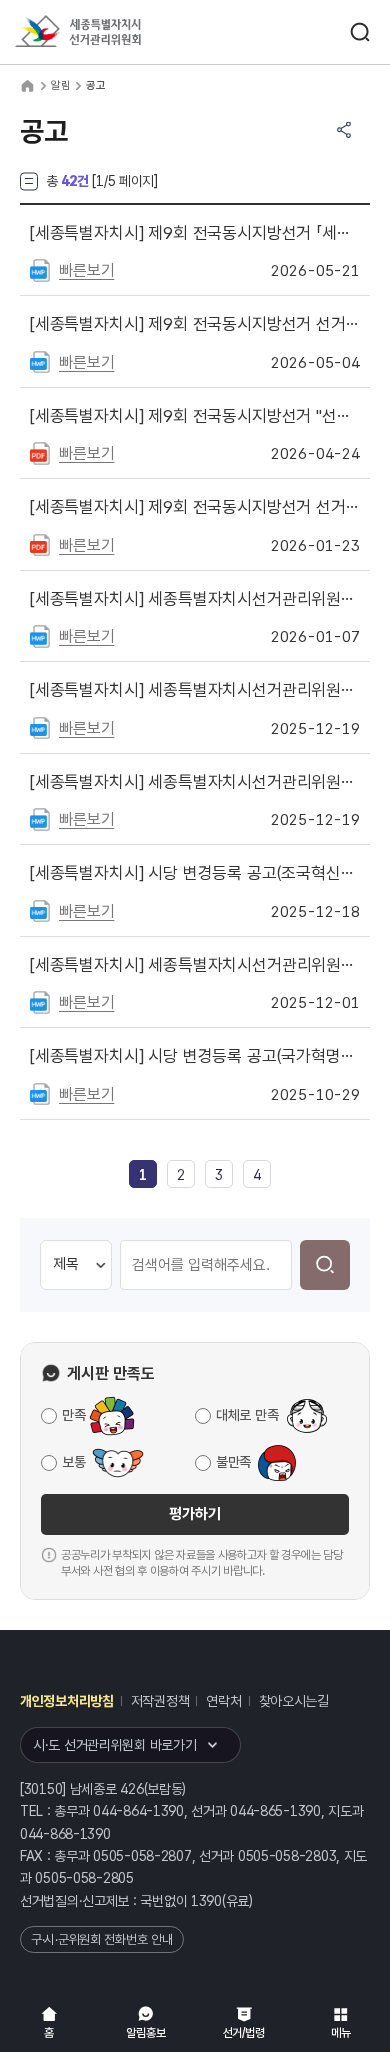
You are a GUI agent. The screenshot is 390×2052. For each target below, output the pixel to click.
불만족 (233, 1462)
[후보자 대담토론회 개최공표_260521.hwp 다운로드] (40, 269)
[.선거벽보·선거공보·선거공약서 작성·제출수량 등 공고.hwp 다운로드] (40, 361)
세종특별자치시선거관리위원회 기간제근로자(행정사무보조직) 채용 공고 (195, 690)
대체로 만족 (247, 1415)
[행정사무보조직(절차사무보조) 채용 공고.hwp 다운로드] (40, 727)
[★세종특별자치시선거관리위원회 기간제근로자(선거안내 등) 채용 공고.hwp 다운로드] (40, 635)
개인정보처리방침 (67, 1701)
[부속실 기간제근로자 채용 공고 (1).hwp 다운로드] (40, 1001)
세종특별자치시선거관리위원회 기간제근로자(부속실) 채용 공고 (195, 965)
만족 (73, 1415)
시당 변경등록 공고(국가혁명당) (195, 1056)
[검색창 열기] (360, 32)
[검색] (325, 1265)
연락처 (223, 1701)
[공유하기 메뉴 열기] (344, 130)
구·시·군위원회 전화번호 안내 (102, 1939)
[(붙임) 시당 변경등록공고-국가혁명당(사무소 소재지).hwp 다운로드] (40, 1093)
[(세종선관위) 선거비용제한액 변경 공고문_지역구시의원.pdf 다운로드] (40, 452)
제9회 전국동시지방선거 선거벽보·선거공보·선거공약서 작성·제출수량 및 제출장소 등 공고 (195, 324)
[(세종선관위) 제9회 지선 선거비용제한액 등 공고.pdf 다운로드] (40, 544)
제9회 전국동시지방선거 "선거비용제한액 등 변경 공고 (195, 416)
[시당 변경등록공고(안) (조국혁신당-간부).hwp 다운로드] (40, 910)
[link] (143, 1175)
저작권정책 (160, 1701)
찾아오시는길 (294, 1701)
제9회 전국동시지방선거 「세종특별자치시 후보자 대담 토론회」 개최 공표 (195, 233)
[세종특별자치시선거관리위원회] (115, 32)
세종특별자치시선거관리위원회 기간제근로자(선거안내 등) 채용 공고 (195, 599)
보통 (73, 1462)
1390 (206, 1901)
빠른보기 (86, 270)
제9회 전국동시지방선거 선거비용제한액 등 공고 (195, 507)
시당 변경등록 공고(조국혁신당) (195, 873)
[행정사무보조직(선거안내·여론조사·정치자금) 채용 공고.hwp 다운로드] (40, 818)
